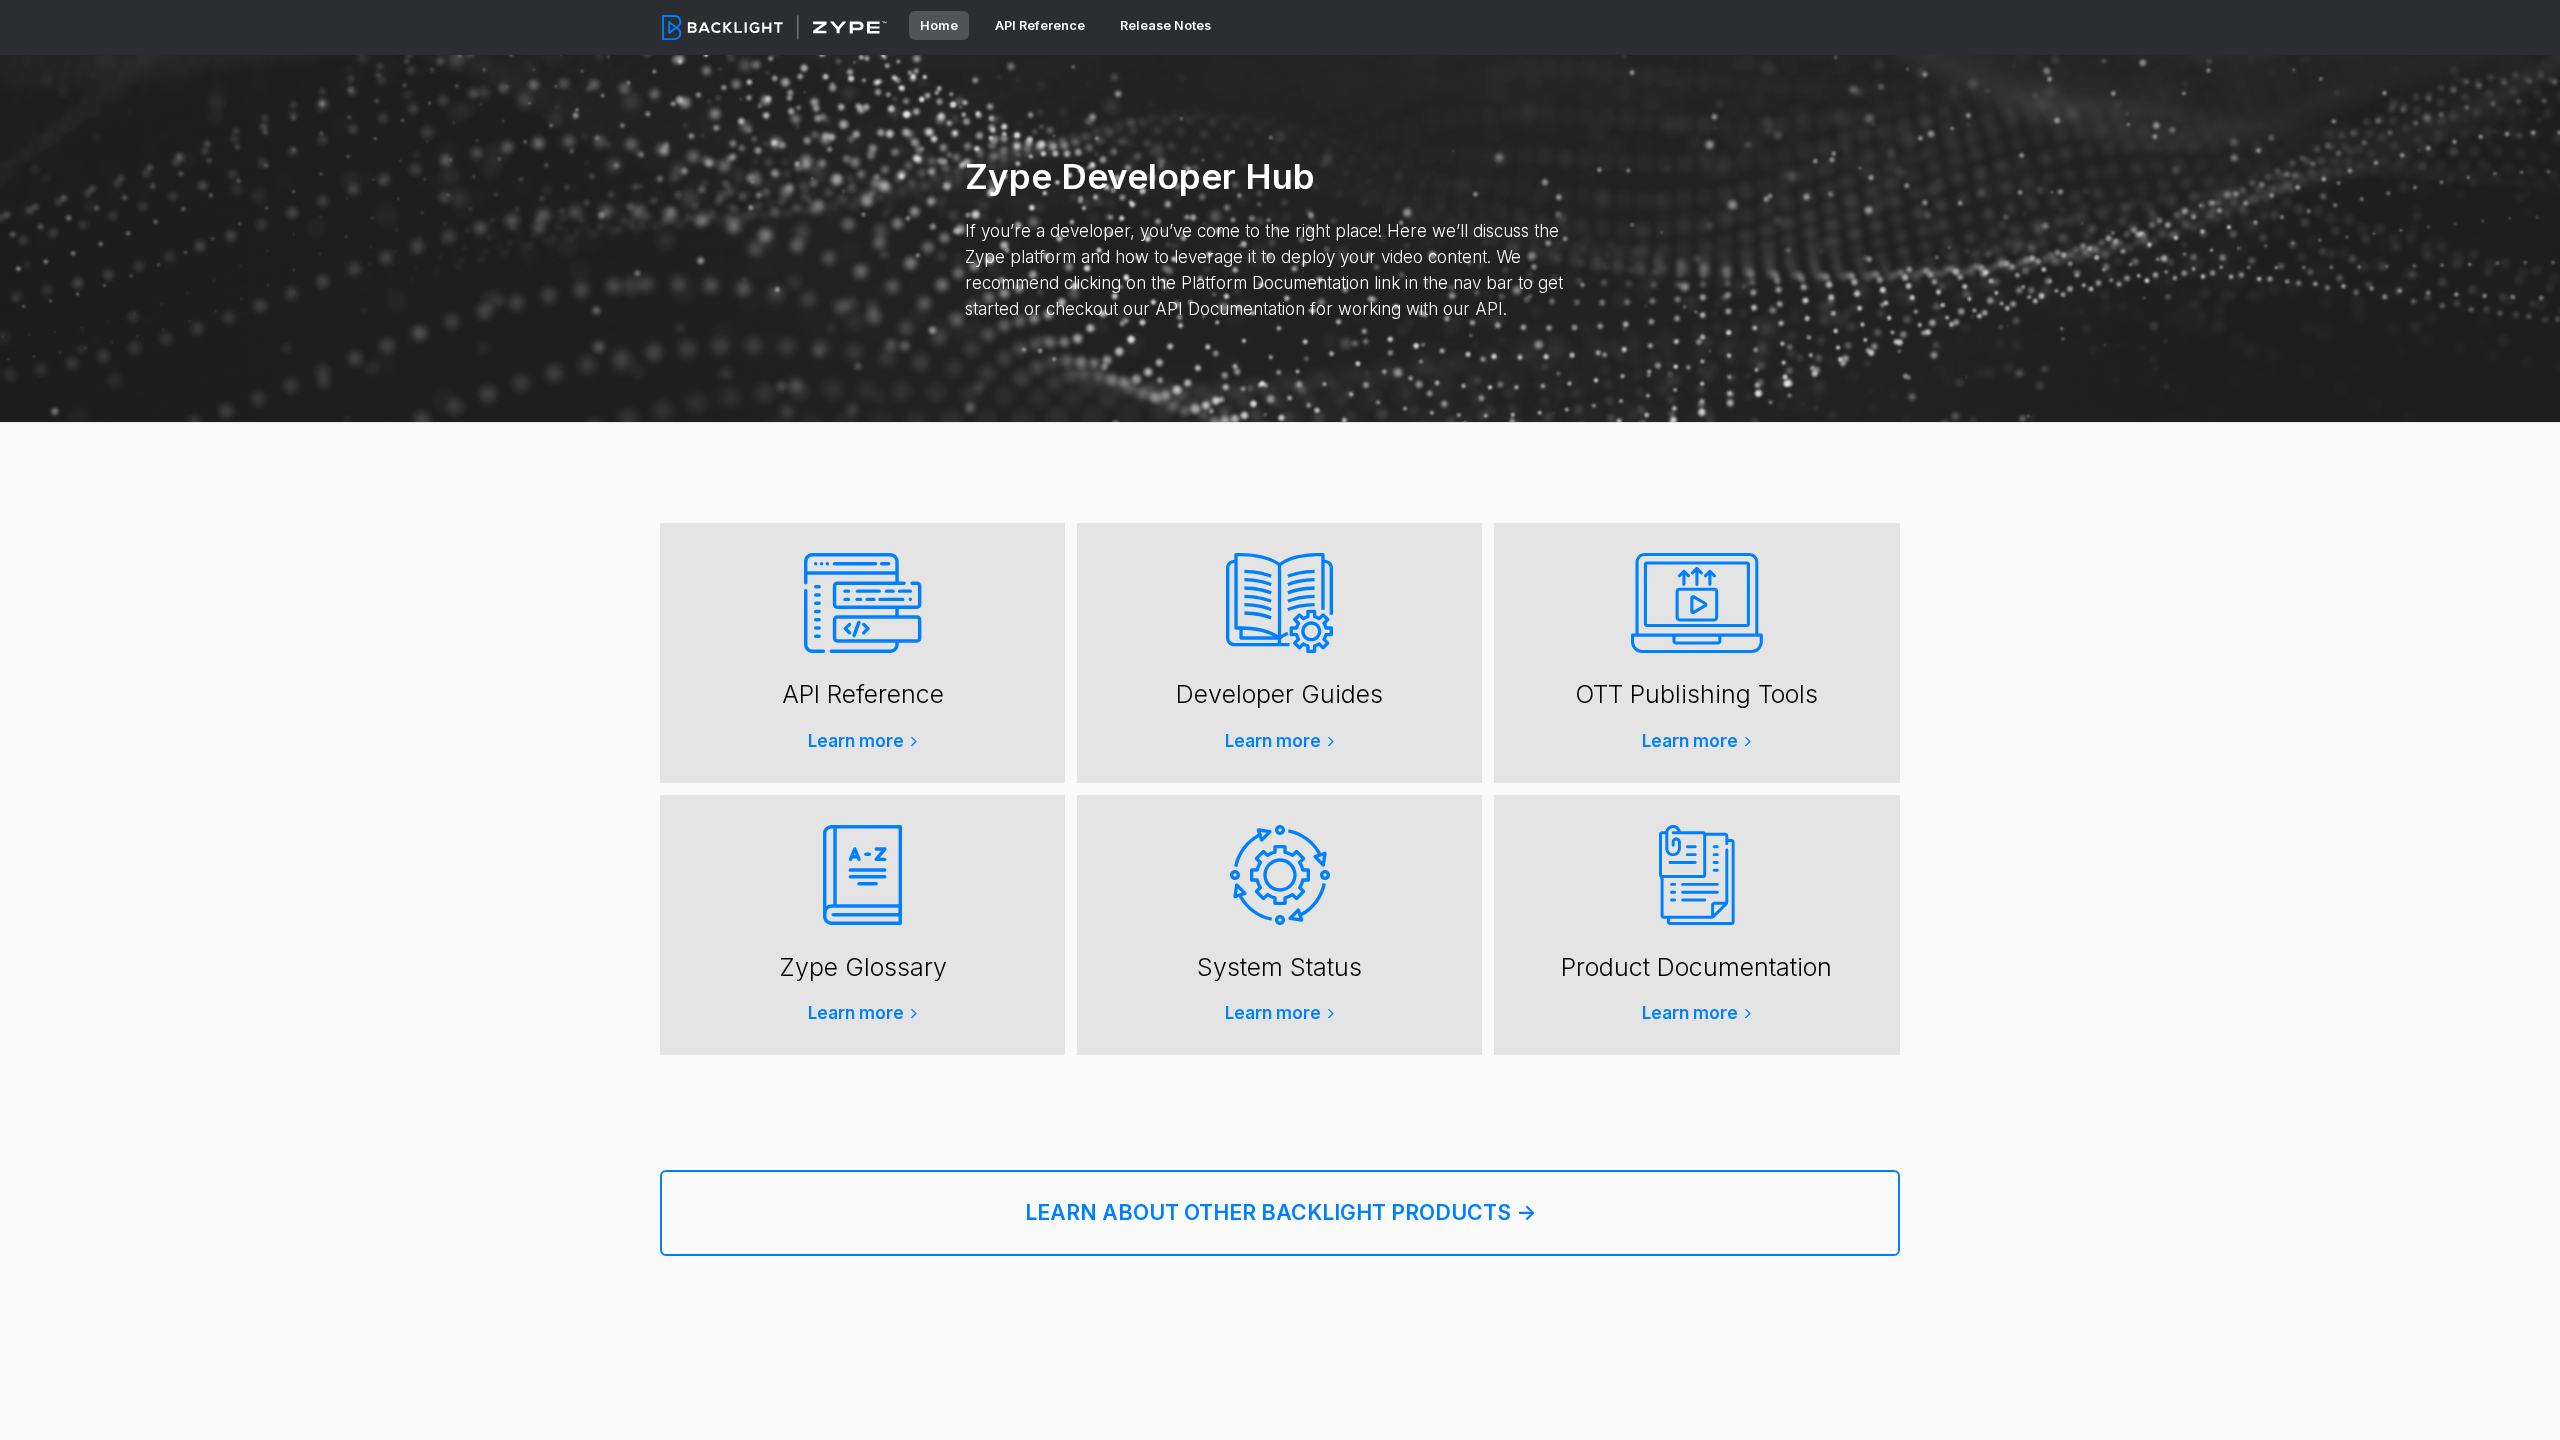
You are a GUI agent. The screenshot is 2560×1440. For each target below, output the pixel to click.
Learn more (856, 741)
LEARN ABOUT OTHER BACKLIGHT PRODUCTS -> (1280, 1212)
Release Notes (1165, 25)
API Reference (1041, 25)
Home (939, 25)
